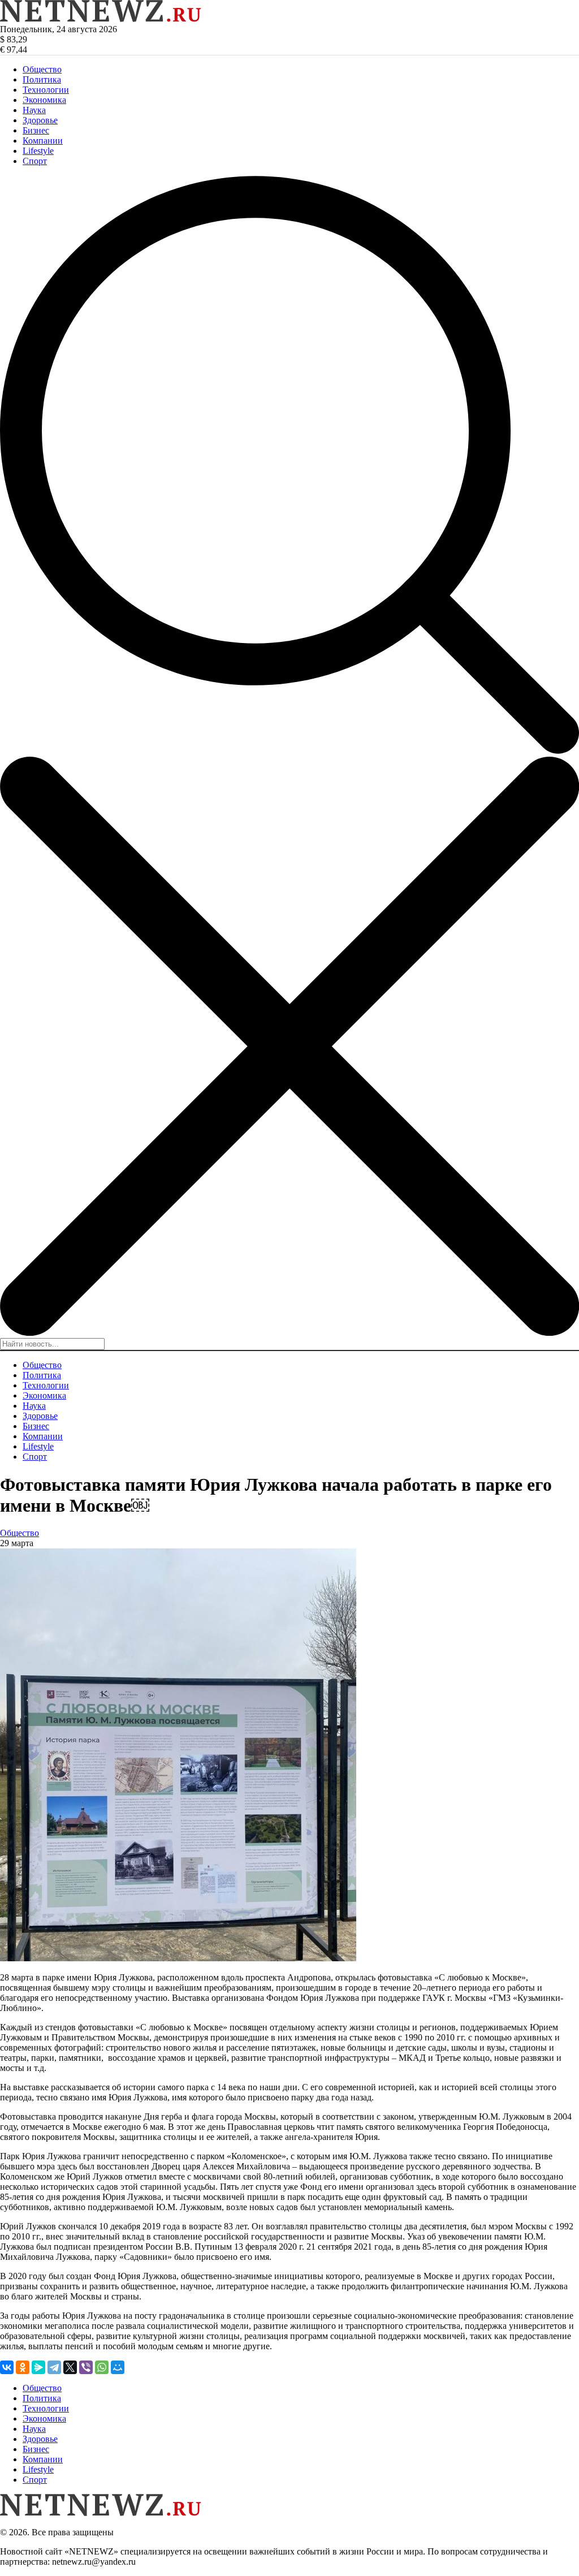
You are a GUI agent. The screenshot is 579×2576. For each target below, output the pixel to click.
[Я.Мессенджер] (38, 2367)
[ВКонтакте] (7, 2367)
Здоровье (40, 120)
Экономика (44, 100)
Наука (34, 110)
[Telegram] (54, 2367)
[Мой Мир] (118, 2367)
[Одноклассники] (23, 2367)
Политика (42, 79)
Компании (43, 141)
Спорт (35, 161)
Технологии (46, 90)
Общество (42, 69)
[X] (70, 2367)
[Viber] (86, 2367)
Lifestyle (38, 151)
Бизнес (36, 130)
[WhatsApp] (102, 2367)
